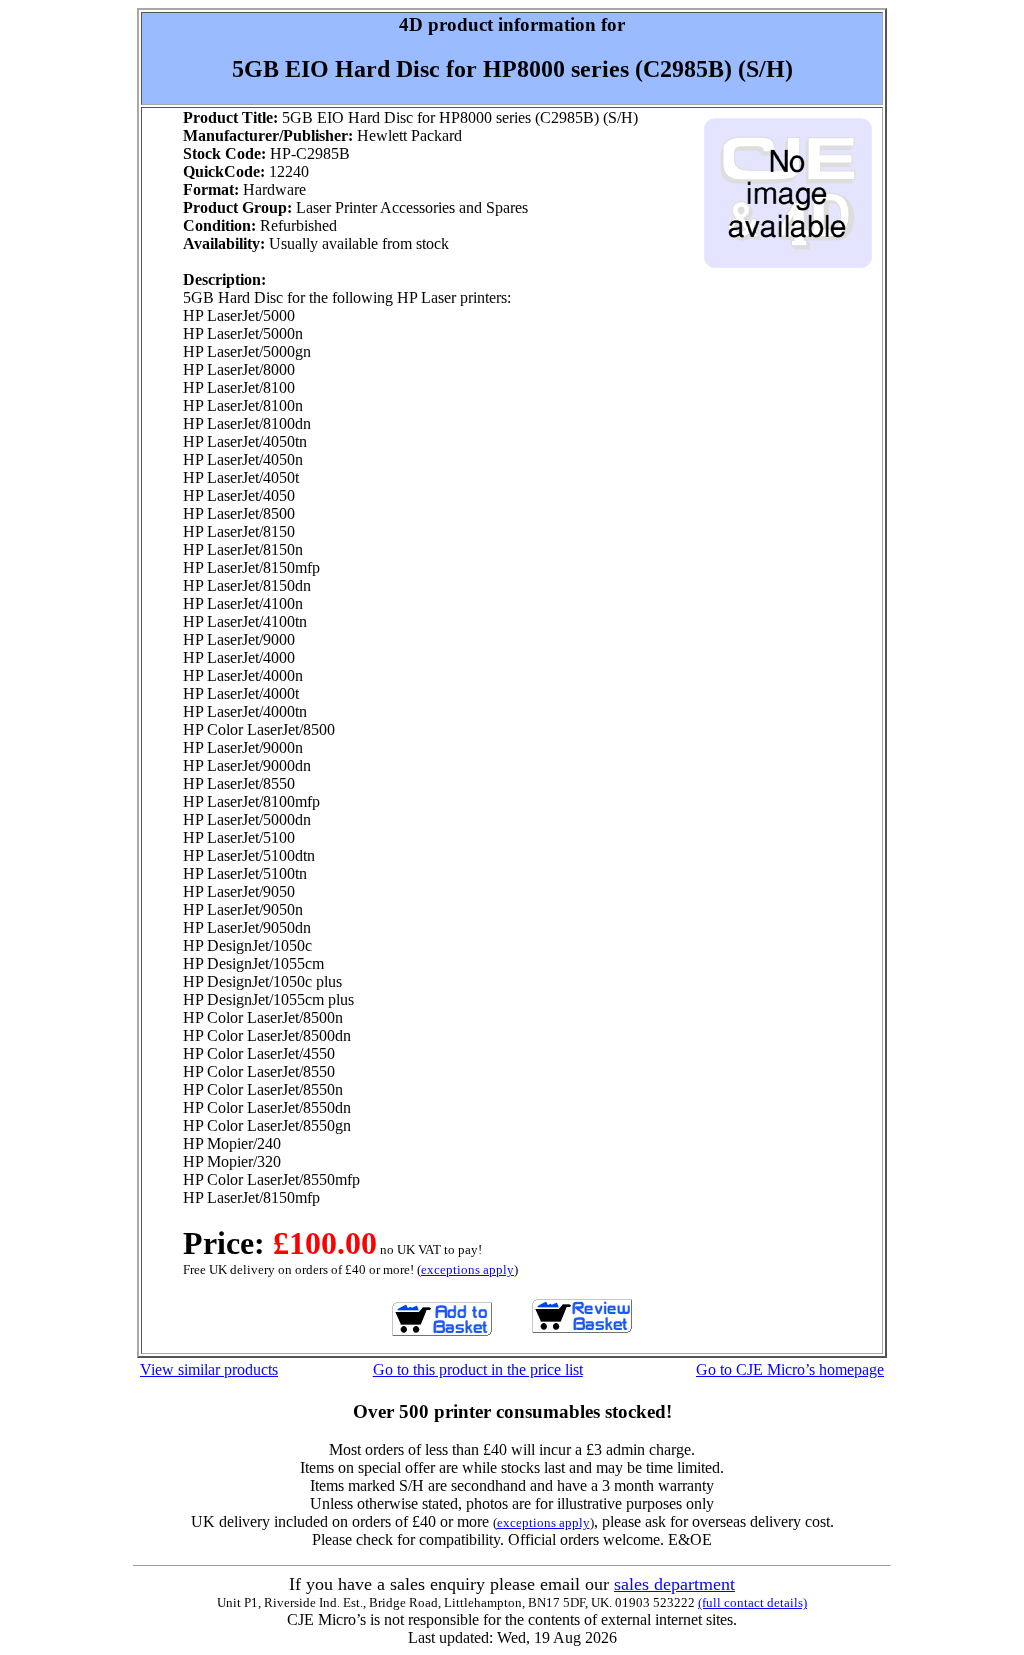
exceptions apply (467, 1269)
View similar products (209, 1369)
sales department (674, 1584)
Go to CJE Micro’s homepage (790, 1369)
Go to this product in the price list (478, 1369)
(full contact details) (752, 1602)
